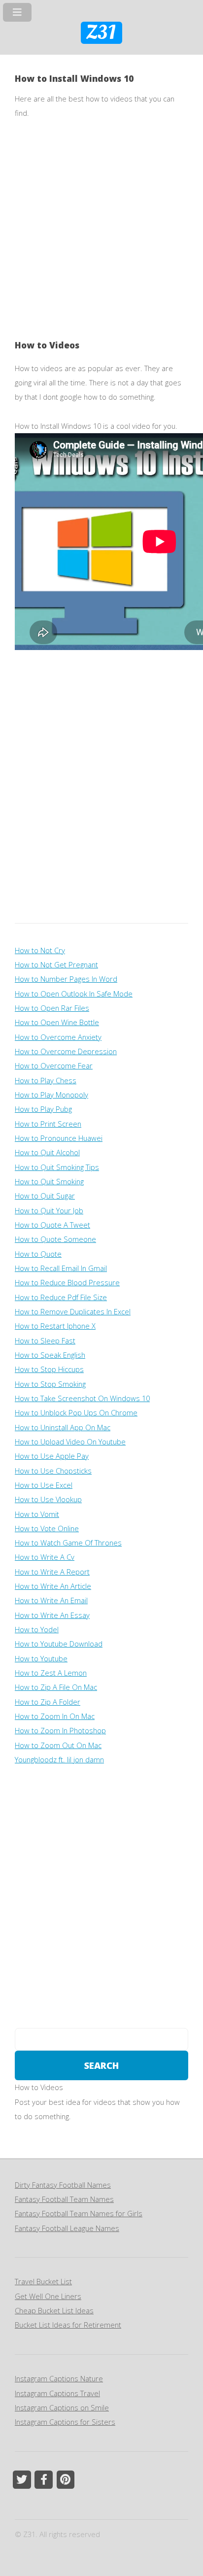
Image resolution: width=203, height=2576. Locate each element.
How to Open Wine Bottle (57, 1022)
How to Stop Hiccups (49, 1369)
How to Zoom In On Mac (55, 1716)
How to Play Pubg (43, 1109)
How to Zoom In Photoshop (60, 1730)
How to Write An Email (51, 1600)
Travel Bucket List (43, 2281)
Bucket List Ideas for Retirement (68, 2325)
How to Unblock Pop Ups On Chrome (76, 1412)
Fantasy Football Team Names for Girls (79, 2213)
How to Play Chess (46, 1080)
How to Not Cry (40, 950)
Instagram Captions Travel (57, 2393)
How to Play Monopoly (51, 1095)
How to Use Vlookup (48, 1499)
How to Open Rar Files (52, 1008)
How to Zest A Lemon (51, 1673)
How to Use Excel (44, 1485)
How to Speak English (50, 1355)
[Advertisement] (101, 237)
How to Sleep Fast (45, 1340)
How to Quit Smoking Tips (57, 1167)
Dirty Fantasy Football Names (63, 2185)
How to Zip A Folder (48, 1702)
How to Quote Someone (55, 1239)
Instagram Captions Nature (59, 2378)
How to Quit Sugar (45, 1196)
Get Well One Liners (48, 2296)
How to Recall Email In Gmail (61, 1268)
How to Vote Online (47, 1528)
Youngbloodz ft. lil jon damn (59, 1759)
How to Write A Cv (45, 1557)
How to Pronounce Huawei (59, 1138)
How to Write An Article (53, 1586)
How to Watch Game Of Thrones (68, 1543)
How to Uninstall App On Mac (63, 1427)
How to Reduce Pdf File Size (61, 1297)
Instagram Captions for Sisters (65, 2422)
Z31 (101, 33)
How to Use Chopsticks (53, 1471)
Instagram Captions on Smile (62, 2407)
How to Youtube (41, 1658)
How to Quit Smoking (49, 1181)
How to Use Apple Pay (52, 1456)
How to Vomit (37, 1514)
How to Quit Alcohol (47, 1152)
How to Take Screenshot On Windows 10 (82, 1398)
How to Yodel (37, 1629)
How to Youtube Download (59, 1644)
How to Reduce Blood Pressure (67, 1282)
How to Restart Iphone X (55, 1326)
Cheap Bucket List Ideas (54, 2310)
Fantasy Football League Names (67, 2228)
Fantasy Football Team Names (64, 2199)
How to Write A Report (52, 1572)
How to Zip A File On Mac (56, 1687)
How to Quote (38, 1254)
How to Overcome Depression (66, 1051)
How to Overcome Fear (54, 1065)
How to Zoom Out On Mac (58, 1745)
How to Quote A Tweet (52, 1225)
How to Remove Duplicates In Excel (73, 1311)
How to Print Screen (48, 1124)
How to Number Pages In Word (66, 979)
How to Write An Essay (52, 1615)
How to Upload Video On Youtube (70, 1442)
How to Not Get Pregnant (56, 964)
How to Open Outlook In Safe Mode (74, 994)
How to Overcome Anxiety (58, 1037)
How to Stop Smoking (50, 1384)
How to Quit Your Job (49, 1210)
